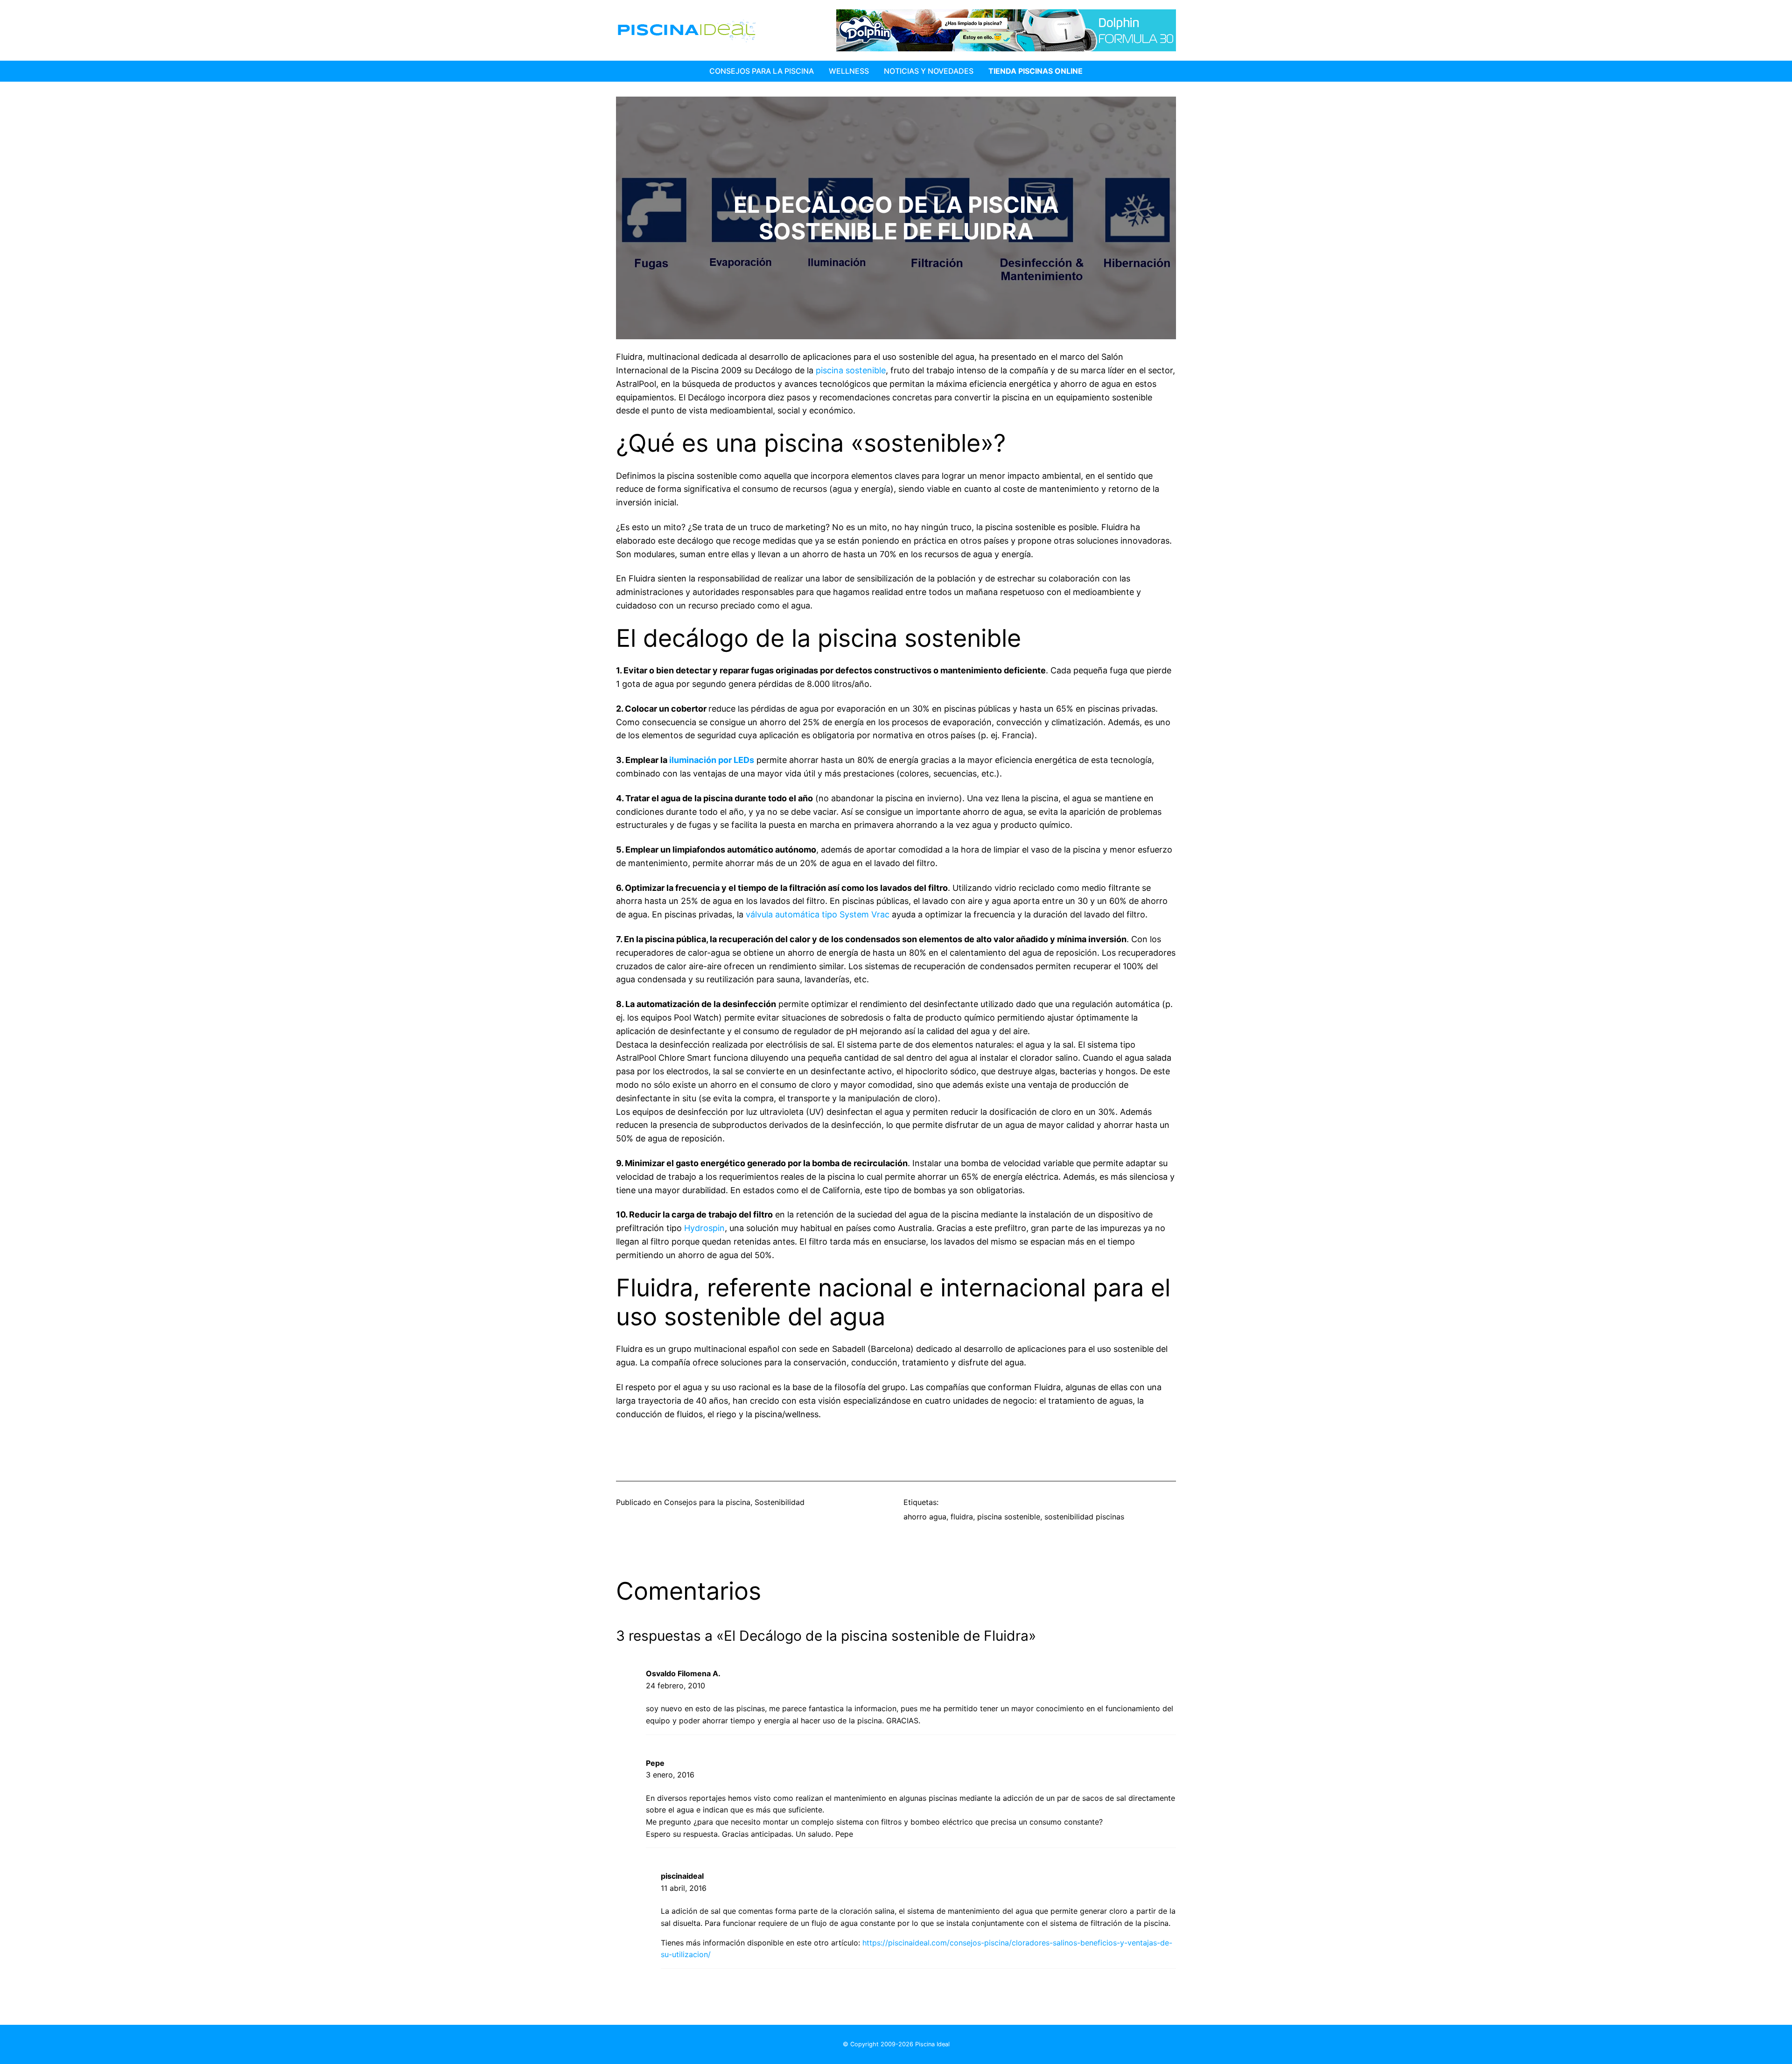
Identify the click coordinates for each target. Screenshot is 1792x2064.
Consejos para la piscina (762, 71)
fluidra (962, 1517)
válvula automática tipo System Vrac (818, 914)
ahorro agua (925, 1517)
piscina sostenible (851, 370)
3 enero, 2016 (670, 1775)
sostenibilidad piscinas (1084, 1517)
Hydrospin (704, 1228)
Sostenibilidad (780, 1502)
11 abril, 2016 (684, 1888)
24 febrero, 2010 (675, 1686)
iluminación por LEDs (712, 760)
